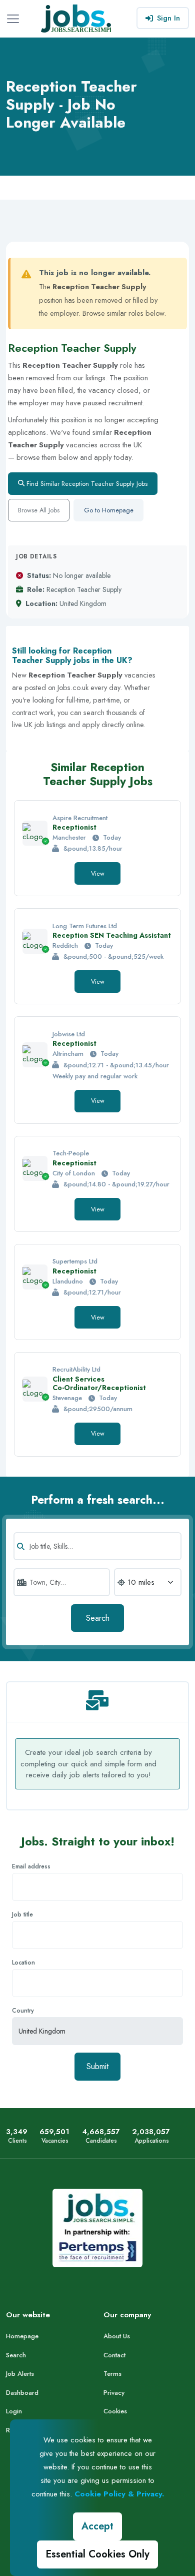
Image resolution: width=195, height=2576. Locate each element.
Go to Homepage (109, 510)
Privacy (114, 2393)
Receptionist (74, 827)
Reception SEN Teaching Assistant (112, 935)
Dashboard (22, 2393)
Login (14, 2411)
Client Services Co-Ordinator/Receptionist (99, 1383)
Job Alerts (20, 2374)
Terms (112, 2374)
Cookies (115, 2411)
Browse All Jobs (39, 510)
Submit (97, 2066)
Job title (22, 1914)
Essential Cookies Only (97, 2554)
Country (23, 2011)
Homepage (22, 2336)
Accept (97, 2526)
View (98, 873)
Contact (114, 2355)
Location (23, 1963)
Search (98, 1618)
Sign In (168, 18)
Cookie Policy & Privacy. (119, 2494)
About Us (117, 2336)
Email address (31, 1866)
